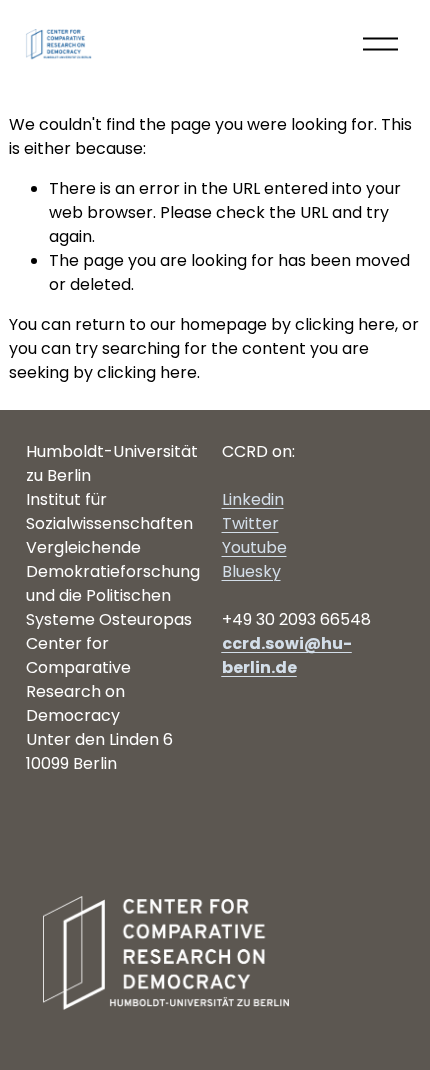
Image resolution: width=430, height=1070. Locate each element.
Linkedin (253, 499)
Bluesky (251, 571)
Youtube (254, 547)
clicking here (345, 324)
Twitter (250, 523)
